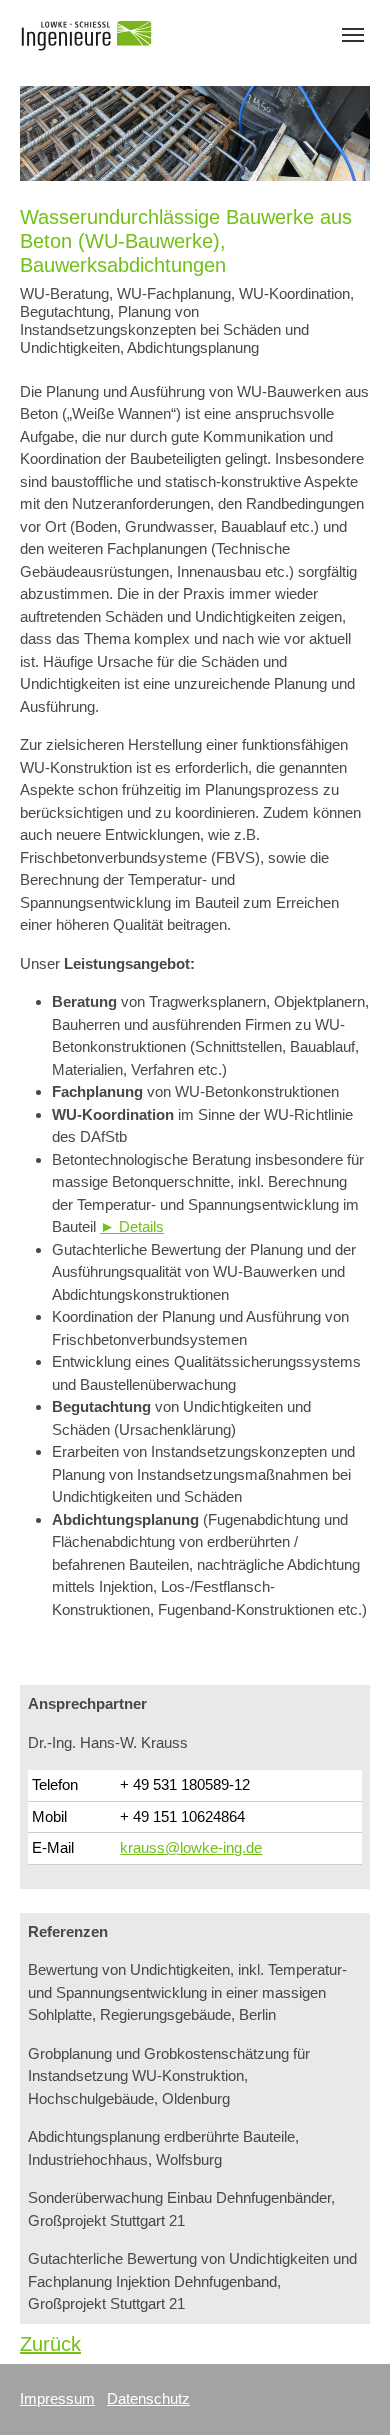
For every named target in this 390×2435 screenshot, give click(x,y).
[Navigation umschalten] (353, 35)
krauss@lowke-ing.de (191, 1847)
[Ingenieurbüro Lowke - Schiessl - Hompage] (86, 34)
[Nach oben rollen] (347, 2392)
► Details (132, 1226)
